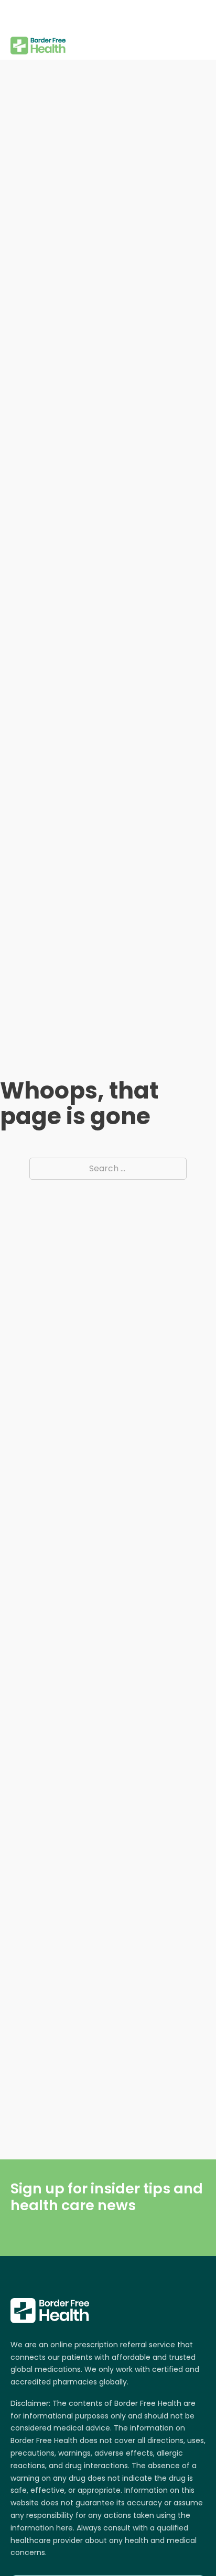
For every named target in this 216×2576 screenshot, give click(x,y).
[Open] (19, 16)
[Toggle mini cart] (199, 30)
